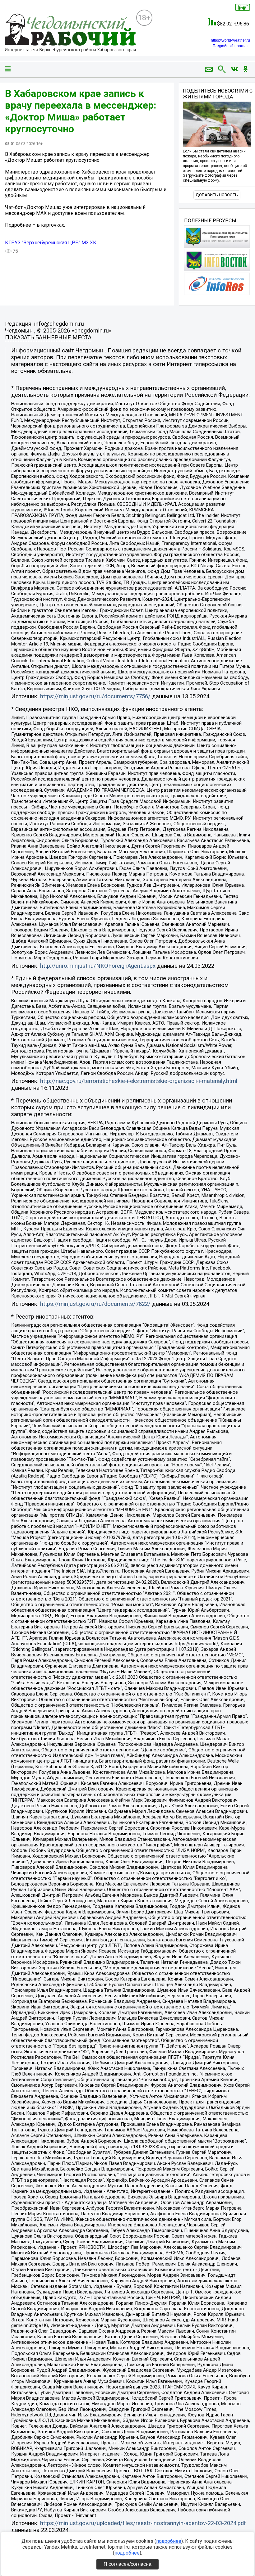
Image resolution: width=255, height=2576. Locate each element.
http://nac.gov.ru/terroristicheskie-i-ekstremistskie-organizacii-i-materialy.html (139, 1081)
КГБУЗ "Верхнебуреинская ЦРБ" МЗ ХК (51, 243)
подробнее (169, 2541)
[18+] (70, 33)
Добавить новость (217, 195)
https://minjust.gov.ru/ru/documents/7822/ (95, 1304)
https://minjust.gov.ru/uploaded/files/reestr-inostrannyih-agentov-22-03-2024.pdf (143, 2523)
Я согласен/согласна (127, 2564)
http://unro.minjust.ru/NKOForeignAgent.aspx (98, 966)
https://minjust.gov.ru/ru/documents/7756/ (95, 696)
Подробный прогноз (231, 46)
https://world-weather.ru (230, 40)
